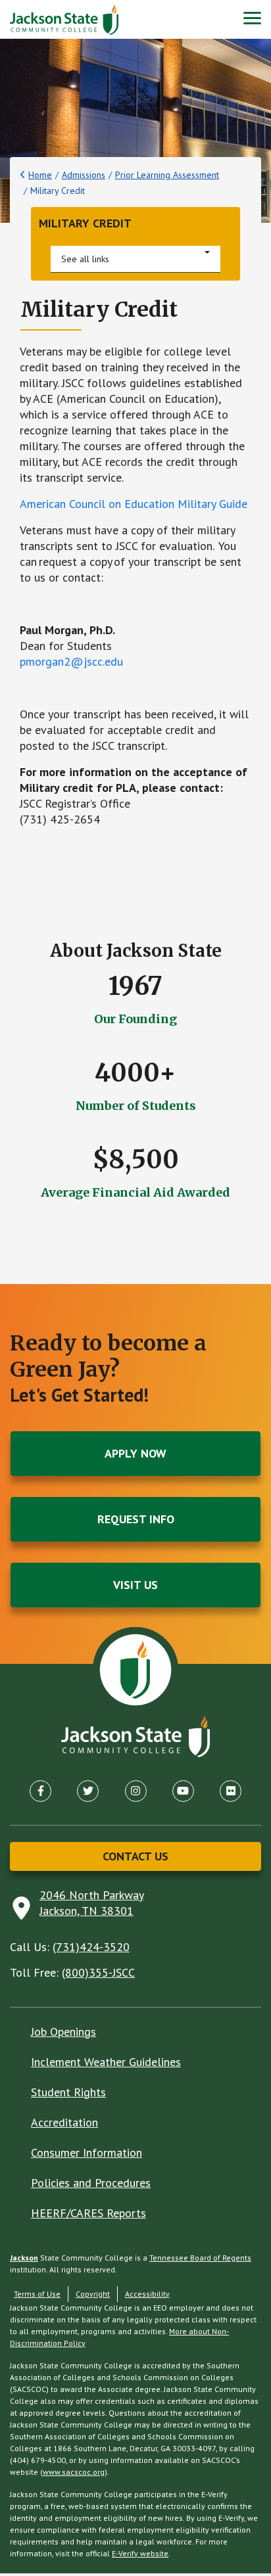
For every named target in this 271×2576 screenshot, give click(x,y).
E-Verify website (140, 2553)
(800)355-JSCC (98, 1972)
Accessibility (147, 2294)
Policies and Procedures (91, 2183)
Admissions (84, 175)
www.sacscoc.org (74, 2472)
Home (40, 175)
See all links (85, 259)
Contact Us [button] (135, 1856)
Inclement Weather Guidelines (106, 2062)
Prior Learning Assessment (167, 175)
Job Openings (63, 2032)
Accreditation (64, 2122)
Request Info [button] (136, 1519)
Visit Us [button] (135, 1585)
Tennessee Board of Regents (200, 2258)
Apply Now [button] (135, 1453)
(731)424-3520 (91, 1947)
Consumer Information (86, 2152)
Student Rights (68, 2092)
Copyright (93, 2294)
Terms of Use (37, 2294)
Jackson (24, 2258)
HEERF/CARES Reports (88, 2213)
